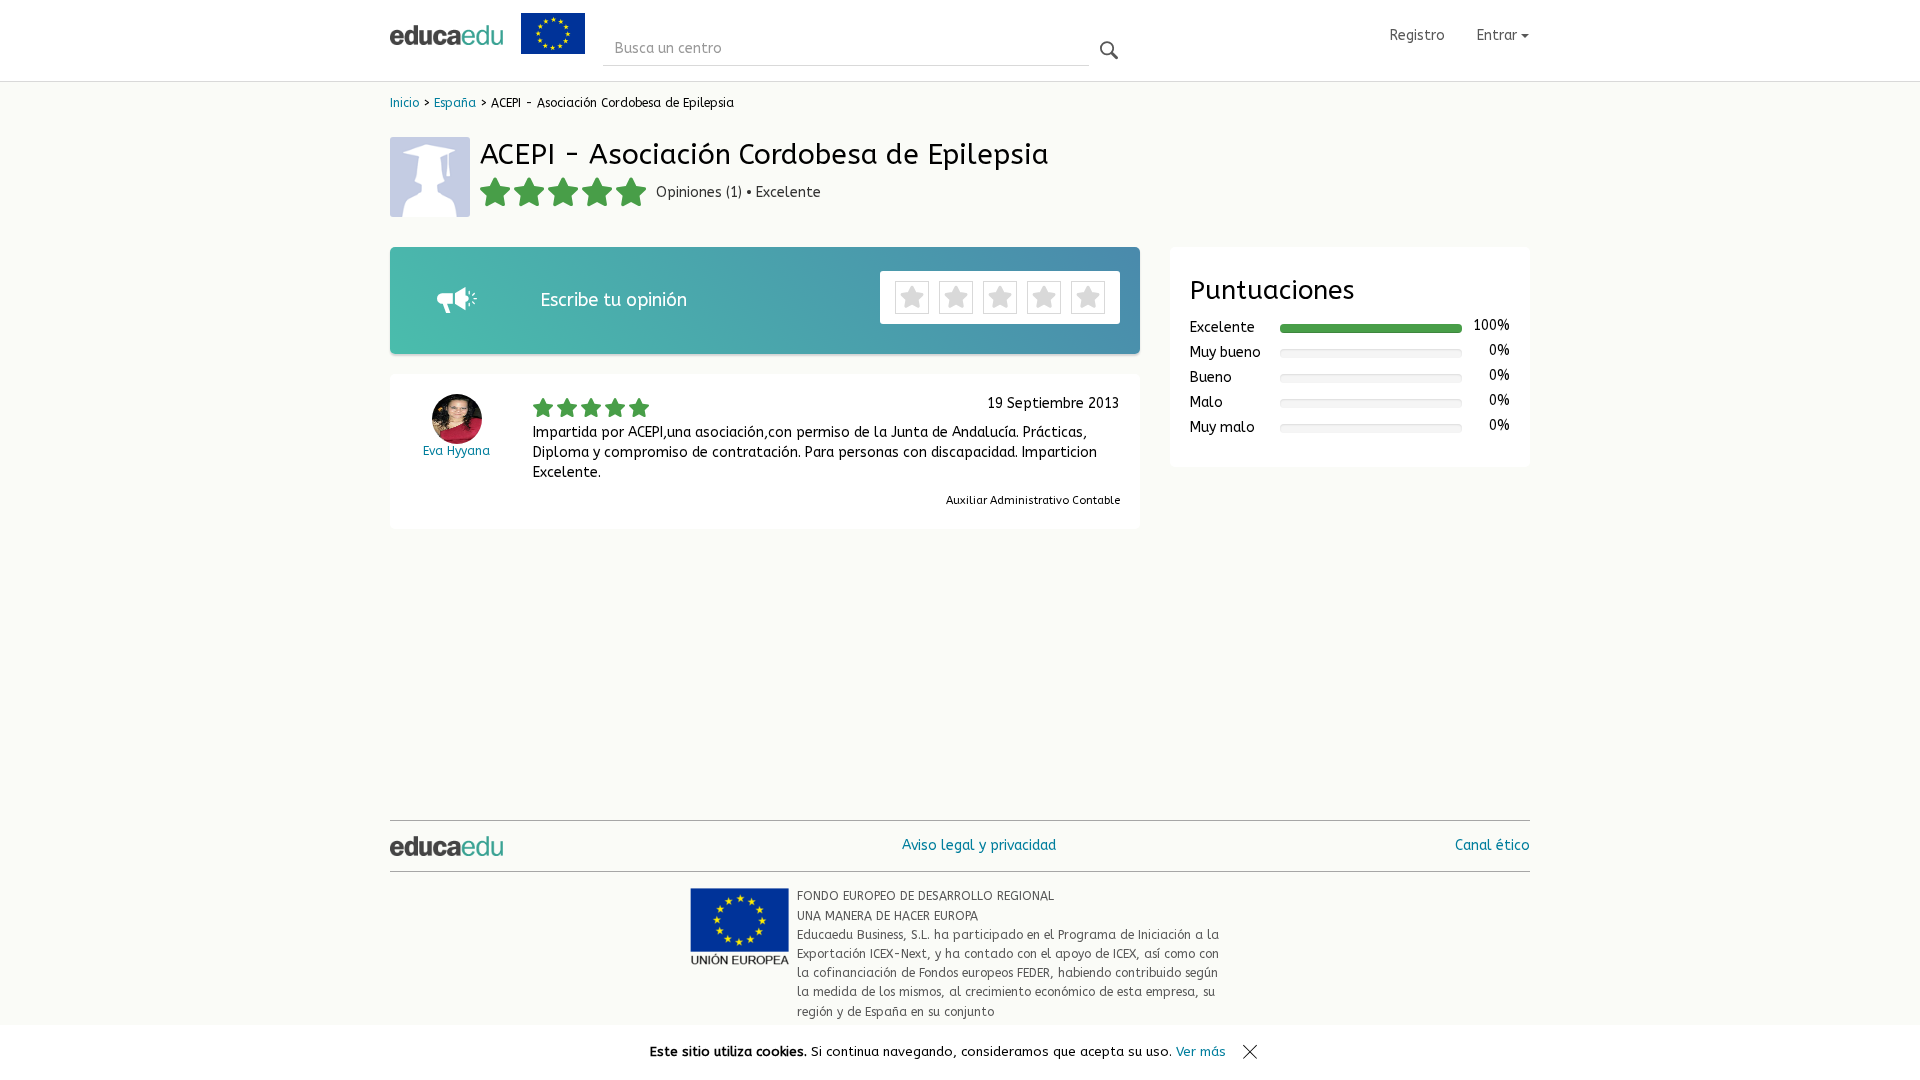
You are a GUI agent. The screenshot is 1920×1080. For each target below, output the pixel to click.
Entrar (1499, 35)
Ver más (1201, 1051)
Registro (1417, 35)
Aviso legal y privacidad (979, 845)
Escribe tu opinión (613, 300)
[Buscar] (1109, 51)
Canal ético (1492, 845)
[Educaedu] (446, 35)
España (455, 103)
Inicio (404, 103)
